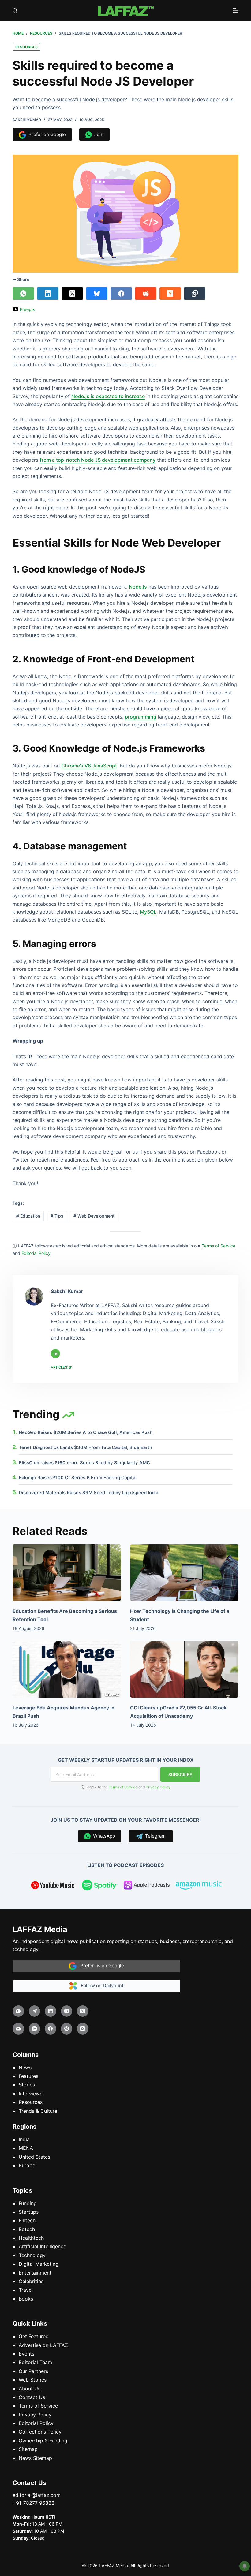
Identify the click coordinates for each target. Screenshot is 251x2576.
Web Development (94, 1216)
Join (98, 134)
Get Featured (34, 2336)
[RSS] (83, 2029)
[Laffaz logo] (125, 10)
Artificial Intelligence (42, 2246)
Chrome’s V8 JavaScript (89, 766)
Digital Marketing (39, 2264)
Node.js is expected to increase (108, 396)
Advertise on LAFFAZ (43, 2345)
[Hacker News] (170, 294)
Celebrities (31, 2281)
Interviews (30, 2094)
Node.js (138, 587)
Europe (27, 2165)
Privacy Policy (158, 1787)
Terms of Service (123, 1787)
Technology (32, 2255)
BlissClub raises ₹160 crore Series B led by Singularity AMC (84, 1463)
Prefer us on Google (100, 1966)
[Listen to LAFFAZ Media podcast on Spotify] (100, 1886)
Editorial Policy (36, 2423)
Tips (57, 1216)
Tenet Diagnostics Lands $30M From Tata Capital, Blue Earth (85, 1447)
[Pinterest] (67, 2029)
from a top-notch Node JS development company (98, 460)
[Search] (15, 11)
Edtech (27, 2229)
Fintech (27, 2220)
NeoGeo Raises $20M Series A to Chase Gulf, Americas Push (86, 1432)
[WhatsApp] (23, 294)
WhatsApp (103, 1836)
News (25, 2068)
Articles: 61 (62, 1367)
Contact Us (32, 2397)
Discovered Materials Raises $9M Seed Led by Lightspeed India (88, 1493)
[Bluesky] (97, 294)
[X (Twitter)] (72, 294)
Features (28, 2076)
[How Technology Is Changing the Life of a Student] (184, 1573)
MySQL (148, 912)
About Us (30, 2389)
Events (26, 2354)
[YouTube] (35, 2029)
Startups (29, 2212)
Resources (26, 47)
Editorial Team (35, 2362)
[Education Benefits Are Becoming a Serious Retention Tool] (67, 1573)
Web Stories (33, 2380)
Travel (26, 2290)
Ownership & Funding (43, 2441)
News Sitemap (35, 2458)
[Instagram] (67, 2011)
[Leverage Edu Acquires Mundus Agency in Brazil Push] (67, 1669)
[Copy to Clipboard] (195, 294)
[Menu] (236, 10)
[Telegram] (35, 2011)
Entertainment (35, 2273)
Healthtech (31, 2238)
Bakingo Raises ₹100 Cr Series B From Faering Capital (78, 1478)
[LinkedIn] (48, 294)
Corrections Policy (40, 2432)
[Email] (18, 2029)
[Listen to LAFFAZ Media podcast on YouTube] (53, 1886)
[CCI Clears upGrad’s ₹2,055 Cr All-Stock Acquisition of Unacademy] (184, 1669)
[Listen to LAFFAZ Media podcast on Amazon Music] (199, 1886)
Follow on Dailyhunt (100, 1985)
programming (141, 717)
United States (34, 2157)
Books (26, 2299)
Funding (28, 2203)
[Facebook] (121, 294)
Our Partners (33, 2371)
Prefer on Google (46, 134)
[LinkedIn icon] (55, 1354)
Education (28, 1216)
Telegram (154, 1836)
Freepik (27, 309)
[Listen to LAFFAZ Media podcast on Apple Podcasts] (147, 1886)
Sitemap (28, 2449)
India (24, 2139)
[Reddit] (146, 294)
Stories (27, 2085)
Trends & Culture (38, 2111)
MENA (26, 2148)
